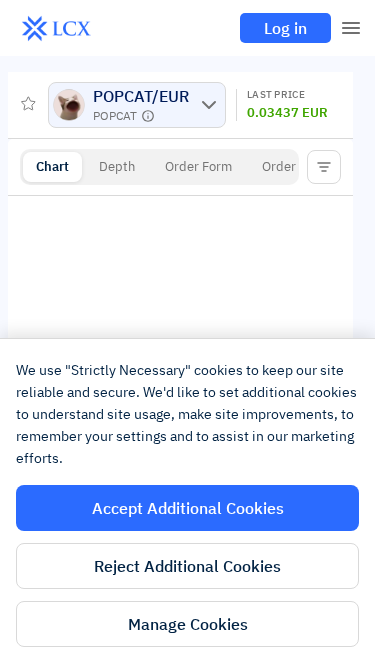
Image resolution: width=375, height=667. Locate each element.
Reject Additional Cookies (187, 566)
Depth (117, 166)
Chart (52, 166)
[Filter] (324, 167)
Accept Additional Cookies (188, 508)
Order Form (198, 166)
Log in (285, 28)
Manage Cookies (188, 624)
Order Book (295, 166)
